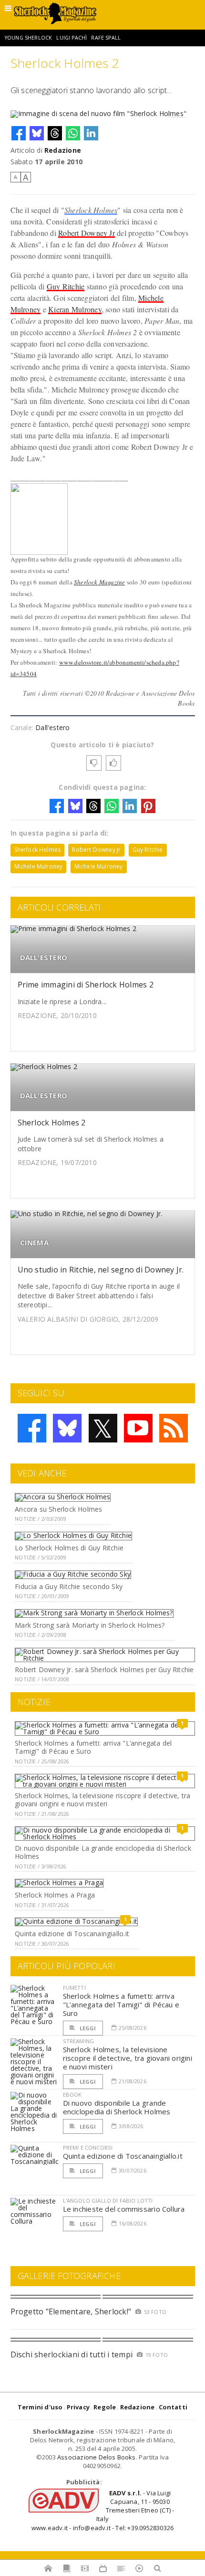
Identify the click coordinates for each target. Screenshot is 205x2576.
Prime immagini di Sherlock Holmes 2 (86, 985)
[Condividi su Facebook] (19, 133)
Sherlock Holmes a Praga (55, 1895)
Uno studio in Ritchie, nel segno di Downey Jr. (101, 1270)
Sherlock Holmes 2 (52, 1123)
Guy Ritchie (66, 286)
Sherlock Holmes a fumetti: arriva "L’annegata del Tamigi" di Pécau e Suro (93, 1747)
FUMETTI (74, 1988)
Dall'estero (52, 727)
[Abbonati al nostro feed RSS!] (174, 1428)
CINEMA (34, 1243)
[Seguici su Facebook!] (32, 1428)
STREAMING (79, 2041)
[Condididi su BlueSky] (37, 133)
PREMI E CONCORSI (88, 2147)
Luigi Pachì (72, 38)
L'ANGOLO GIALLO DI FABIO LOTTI (108, 2200)
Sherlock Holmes (91, 210)
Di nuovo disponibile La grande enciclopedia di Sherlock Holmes (103, 1852)
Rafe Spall (106, 38)
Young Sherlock (28, 38)
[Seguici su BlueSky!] (67, 1428)
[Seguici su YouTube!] (138, 1428)
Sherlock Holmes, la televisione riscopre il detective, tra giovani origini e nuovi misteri (102, 1800)
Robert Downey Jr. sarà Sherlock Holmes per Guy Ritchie (104, 1670)
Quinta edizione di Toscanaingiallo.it (72, 1934)
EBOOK (72, 2094)
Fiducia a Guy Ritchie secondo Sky (69, 1586)
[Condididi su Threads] (55, 133)
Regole (105, 2407)
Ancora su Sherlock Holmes (58, 1509)
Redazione (63, 150)
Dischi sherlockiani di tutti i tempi (72, 2354)
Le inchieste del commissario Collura (124, 2209)
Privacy (78, 2407)
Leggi (87, 2028)
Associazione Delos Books (97, 2457)
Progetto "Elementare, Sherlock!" (71, 2311)
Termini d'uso (40, 2407)
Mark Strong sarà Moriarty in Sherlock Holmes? (90, 1625)
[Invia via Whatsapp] (73, 133)
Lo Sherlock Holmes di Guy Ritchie (69, 1548)
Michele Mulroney (39, 866)
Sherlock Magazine (99, 582)
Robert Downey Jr (87, 233)
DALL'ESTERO (44, 958)
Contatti (173, 2407)
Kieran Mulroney (75, 309)
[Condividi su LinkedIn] (91, 133)
